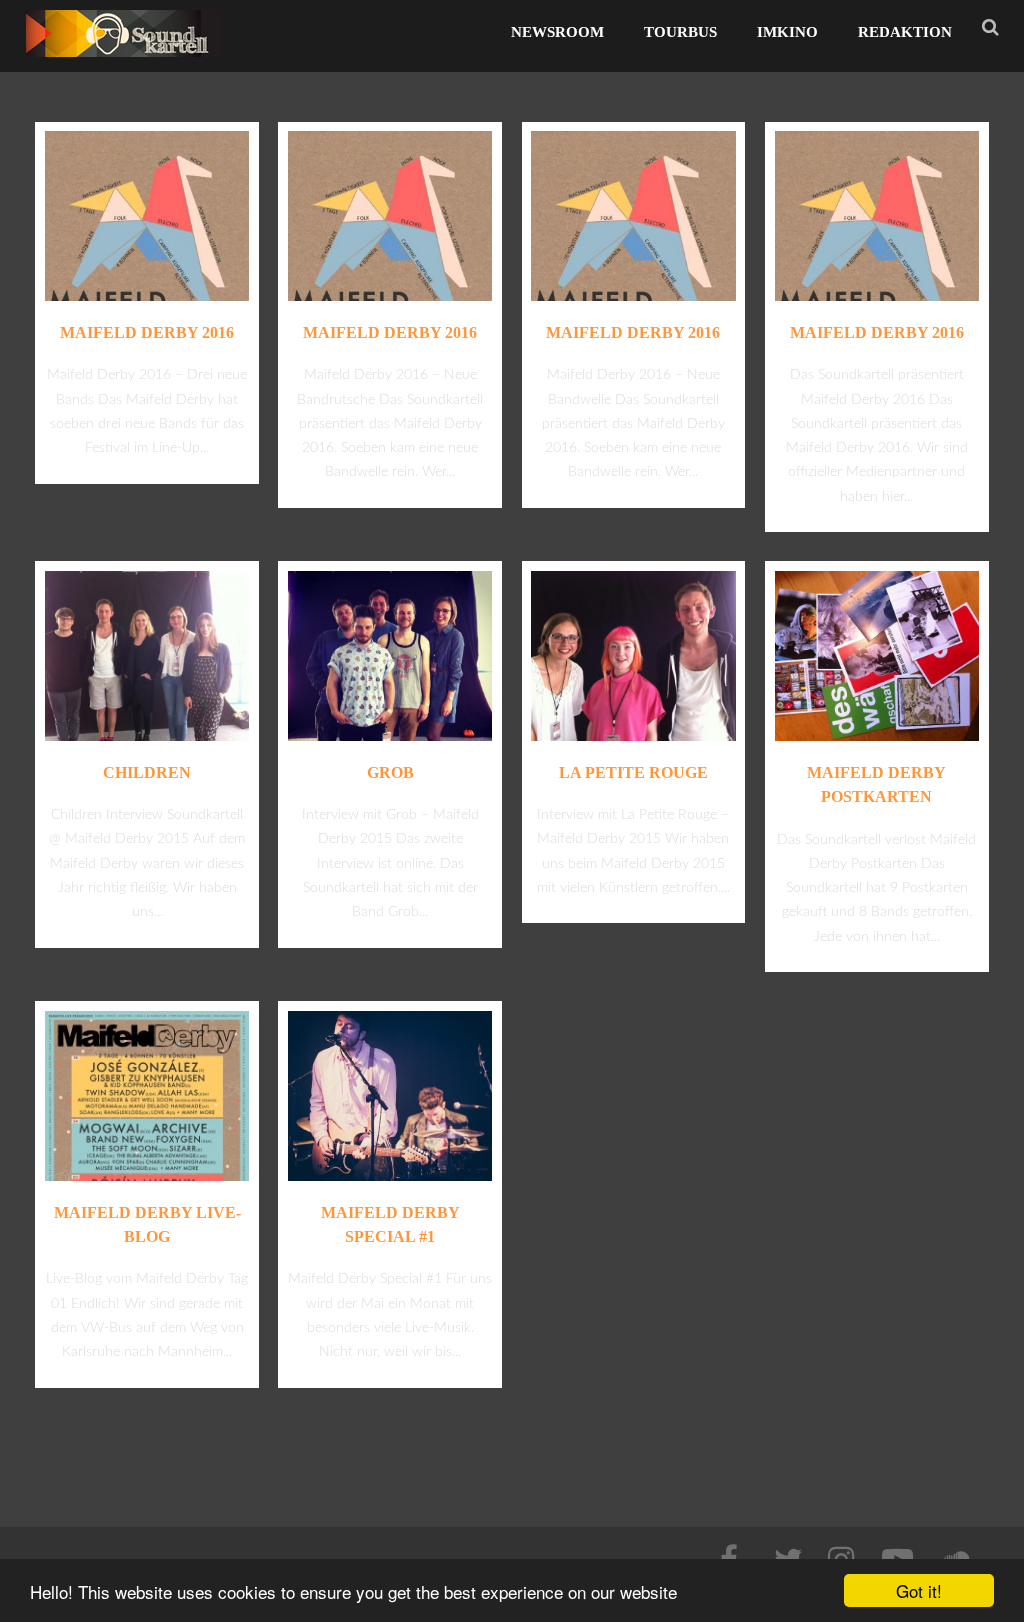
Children (147, 772)
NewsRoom (557, 32)
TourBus (680, 32)
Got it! (919, 1590)
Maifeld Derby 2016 (147, 332)
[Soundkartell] (123, 62)
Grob (390, 772)
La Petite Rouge (633, 772)
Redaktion (905, 32)
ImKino (787, 32)
